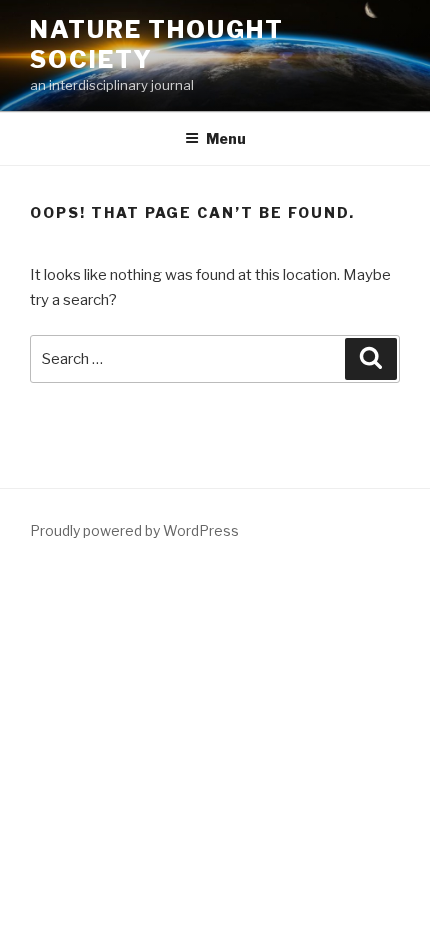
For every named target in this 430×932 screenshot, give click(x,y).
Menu (226, 138)
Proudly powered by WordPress (134, 530)
